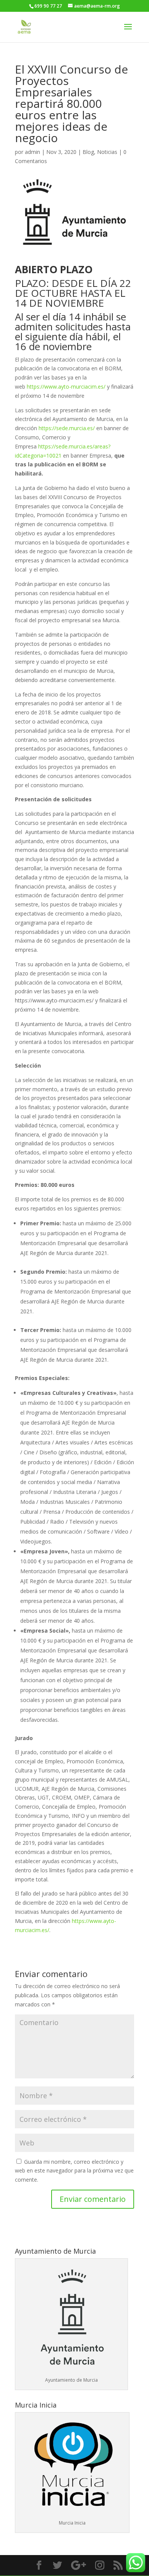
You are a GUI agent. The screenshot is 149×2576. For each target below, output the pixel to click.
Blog (88, 152)
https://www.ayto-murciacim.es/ (66, 387)
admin (32, 152)
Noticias (107, 152)
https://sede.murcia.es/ (67, 428)
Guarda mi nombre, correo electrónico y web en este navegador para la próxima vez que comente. (74, 2171)
